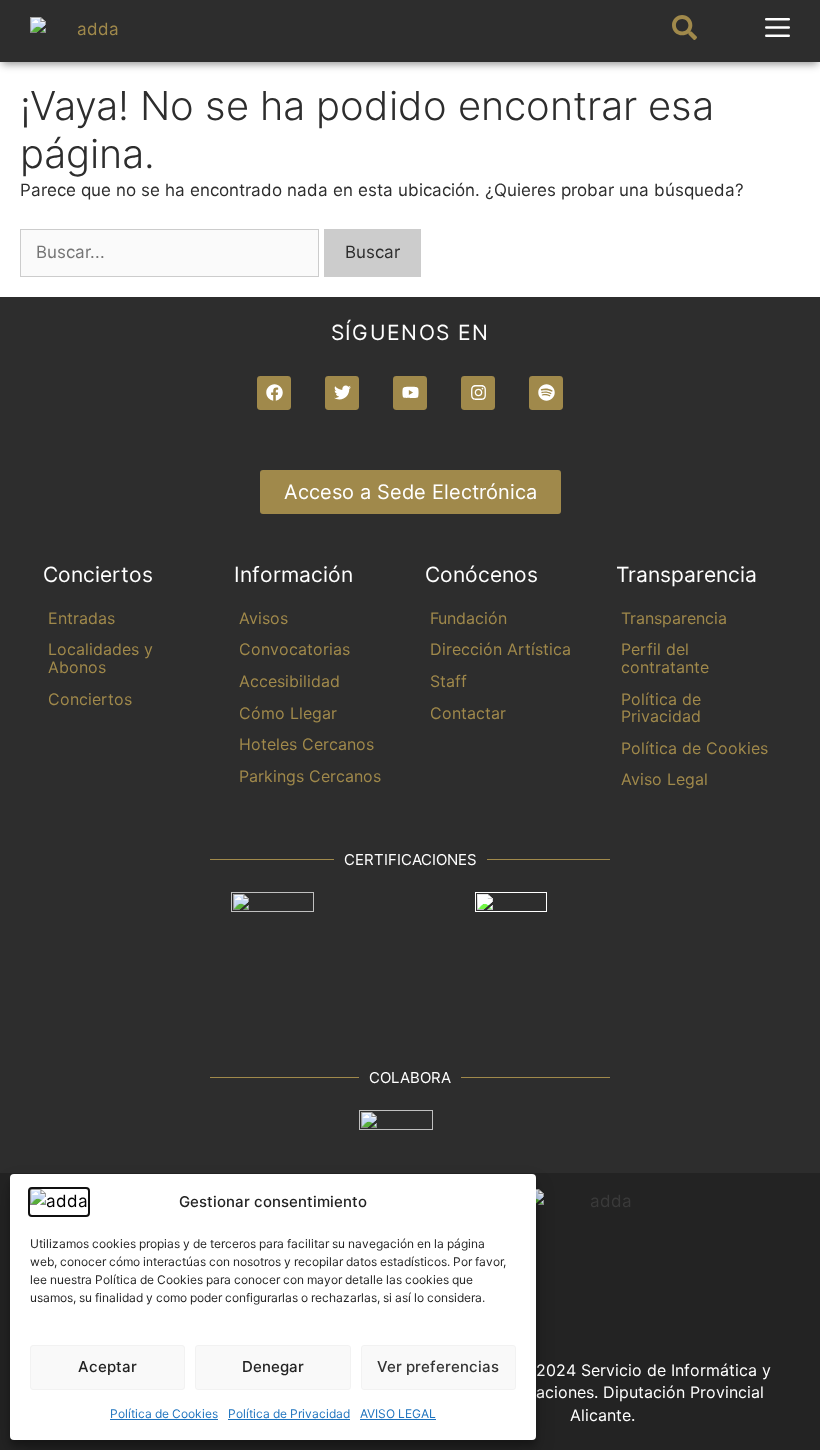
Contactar (468, 713)
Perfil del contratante (665, 658)
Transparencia (674, 618)
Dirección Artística (500, 649)
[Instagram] (478, 393)
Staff (448, 681)
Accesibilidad (289, 681)
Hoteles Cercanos (306, 744)
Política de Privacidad (289, 1413)
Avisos (263, 618)
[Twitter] (342, 393)
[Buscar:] (172, 252)
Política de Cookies (164, 1413)
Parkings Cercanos (310, 776)
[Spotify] (546, 393)
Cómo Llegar (288, 713)
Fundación (468, 618)
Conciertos (90, 699)
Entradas (81, 618)
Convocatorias (294, 649)
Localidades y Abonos (100, 658)
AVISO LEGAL (398, 1413)
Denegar (273, 1366)
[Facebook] (274, 393)
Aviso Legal (664, 779)
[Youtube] (410, 393)
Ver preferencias (438, 1366)
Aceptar (107, 1366)
